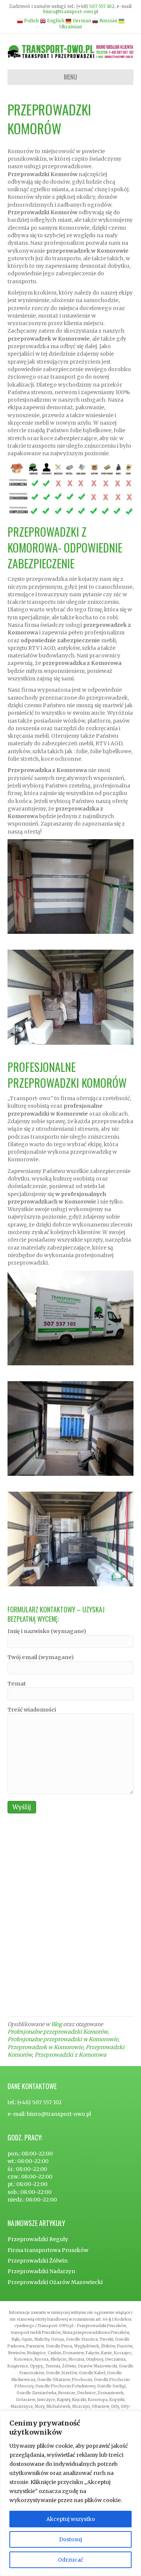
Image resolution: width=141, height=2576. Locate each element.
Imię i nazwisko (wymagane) (47, 1631)
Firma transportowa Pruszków (48, 2250)
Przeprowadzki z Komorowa (70, 2055)
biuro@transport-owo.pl (71, 12)
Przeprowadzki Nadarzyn (41, 2271)
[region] (70, 2493)
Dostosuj (70, 2539)
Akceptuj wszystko (71, 2519)
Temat (17, 1684)
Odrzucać (70, 2560)
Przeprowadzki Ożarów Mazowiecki (55, 2282)
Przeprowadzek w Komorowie (45, 2047)
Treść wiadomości (32, 1710)
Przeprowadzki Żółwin (38, 2261)
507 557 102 (102, 6)
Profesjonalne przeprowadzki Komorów (58, 2032)
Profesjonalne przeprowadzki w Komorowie (63, 2039)
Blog (57, 2024)
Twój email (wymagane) (41, 1657)
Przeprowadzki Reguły (38, 2239)
